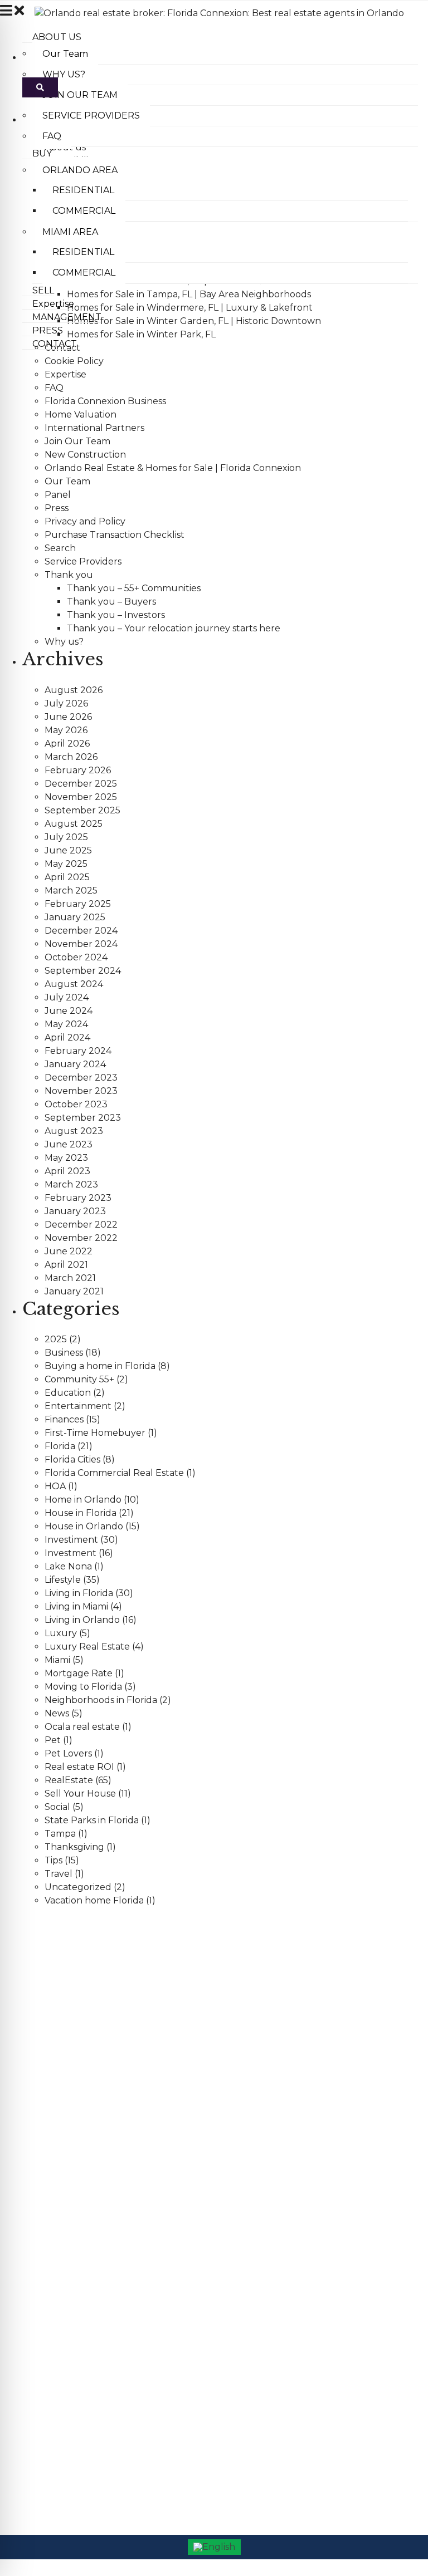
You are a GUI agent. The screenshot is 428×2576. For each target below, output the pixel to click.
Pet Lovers (68, 1753)
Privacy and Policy (85, 521)
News (57, 1713)
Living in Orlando (82, 1620)
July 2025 (66, 837)
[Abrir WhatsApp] (400, 2548)
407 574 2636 (51, 2008)
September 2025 (82, 810)
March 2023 (71, 1184)
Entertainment (78, 1406)
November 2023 (81, 1091)
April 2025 (67, 877)
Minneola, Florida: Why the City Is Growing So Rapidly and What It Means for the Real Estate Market (186, 2179)
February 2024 (78, 1051)
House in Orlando (84, 1526)
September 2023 (83, 1118)
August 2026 (74, 690)
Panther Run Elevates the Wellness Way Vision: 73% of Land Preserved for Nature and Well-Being (182, 2152)
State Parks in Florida (92, 1820)
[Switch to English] (214, 2547)
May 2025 (66, 864)
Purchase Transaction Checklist (115, 535)
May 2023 (66, 1158)
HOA (55, 1486)
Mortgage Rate (79, 1673)
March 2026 (71, 757)
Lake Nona (68, 1566)
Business (64, 1353)
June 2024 (69, 1011)
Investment (70, 1553)
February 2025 (78, 904)
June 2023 (69, 1144)
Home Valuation (81, 414)
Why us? (64, 642)
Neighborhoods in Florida (101, 1700)
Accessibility (30, 2250)
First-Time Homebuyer (95, 1433)
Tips (53, 1860)
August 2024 (74, 984)
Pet (53, 1740)
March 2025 (71, 890)
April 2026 (67, 744)
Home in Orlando (83, 1500)
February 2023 (78, 1198)
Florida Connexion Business (105, 401)
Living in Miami (76, 1606)
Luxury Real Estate (87, 1647)
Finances (64, 1419)
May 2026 (66, 730)
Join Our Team (77, 441)
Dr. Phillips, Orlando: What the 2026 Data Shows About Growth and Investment (149, 2071)
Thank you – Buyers (111, 602)
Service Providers (83, 561)
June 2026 (68, 717)
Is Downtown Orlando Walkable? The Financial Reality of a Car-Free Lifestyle (145, 2125)
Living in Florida (79, 1593)
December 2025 (81, 784)
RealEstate (69, 1780)
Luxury (61, 1633)
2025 (56, 1339)
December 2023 (81, 1078)
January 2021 (74, 1291)
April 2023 (67, 1171)
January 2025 (75, 917)
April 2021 (66, 1265)
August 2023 (74, 1131)
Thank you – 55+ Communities (134, 588)
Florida (60, 1446)
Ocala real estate (82, 1727)
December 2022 (81, 1225)
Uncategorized (78, 1887)
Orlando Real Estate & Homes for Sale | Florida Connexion (173, 468)
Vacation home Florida (94, 1900)
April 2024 (67, 1037)
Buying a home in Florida (100, 1366)
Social (57, 1807)
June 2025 (68, 850)
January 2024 (75, 1064)
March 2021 (70, 1278)
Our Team (67, 481)
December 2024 (81, 931)
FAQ (54, 388)
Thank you (69, 575)
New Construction (85, 455)
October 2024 (76, 957)
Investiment (71, 1540)
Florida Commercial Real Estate (114, 1473)
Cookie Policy (74, 361)
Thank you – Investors (116, 615)
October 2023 (76, 1104)
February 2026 (78, 770)
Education (68, 1393)
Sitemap (24, 2330)
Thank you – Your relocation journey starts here (174, 628)
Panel (58, 495)
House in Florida (81, 1513)
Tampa (60, 1834)
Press (57, 508)
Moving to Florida (83, 1687)
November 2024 (81, 944)
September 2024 (83, 971)
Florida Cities (72, 1459)
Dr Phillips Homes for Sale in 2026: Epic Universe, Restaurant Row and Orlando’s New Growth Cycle (185, 2098)
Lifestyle (63, 1580)
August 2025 (74, 824)
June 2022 (69, 1251)
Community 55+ (79, 1379)
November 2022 (81, 1238)
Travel (59, 1874)
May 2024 (66, 1024)
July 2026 (66, 703)
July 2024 (67, 997)
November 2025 (81, 797)
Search (60, 548)
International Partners (94, 428)
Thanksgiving (74, 1847)
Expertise (65, 374)
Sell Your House (80, 1794)
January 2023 (75, 1211)
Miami (57, 1660)
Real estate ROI (79, 1767)
